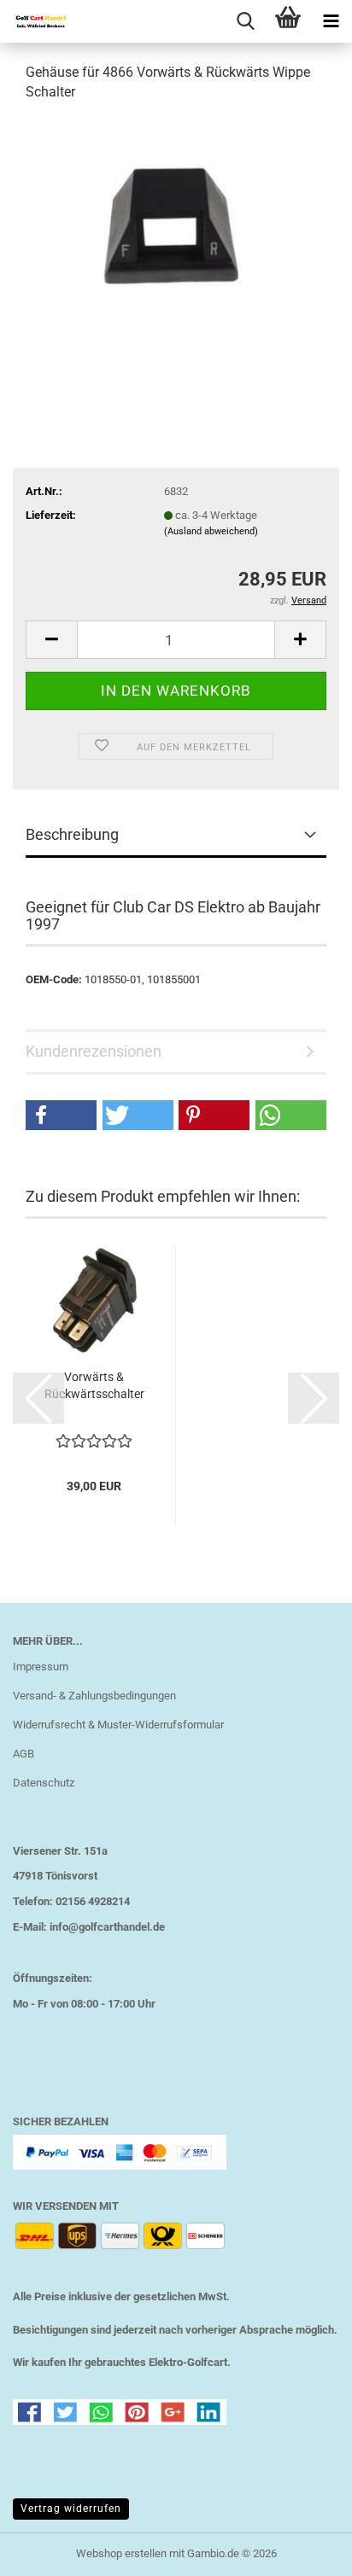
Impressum (41, 1667)
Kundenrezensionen (94, 1051)
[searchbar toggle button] (245, 21)
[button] (51, 640)
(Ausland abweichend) (211, 531)
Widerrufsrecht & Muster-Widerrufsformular (118, 1725)
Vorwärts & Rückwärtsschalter (94, 1385)
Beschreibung (72, 834)
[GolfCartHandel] (34, 21)
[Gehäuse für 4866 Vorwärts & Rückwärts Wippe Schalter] (176, 245)
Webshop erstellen (121, 2553)
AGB (23, 1754)
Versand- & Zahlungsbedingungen (94, 1696)
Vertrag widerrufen (71, 2509)
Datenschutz (44, 1783)
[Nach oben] (305, 2550)
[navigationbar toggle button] (331, 21)
